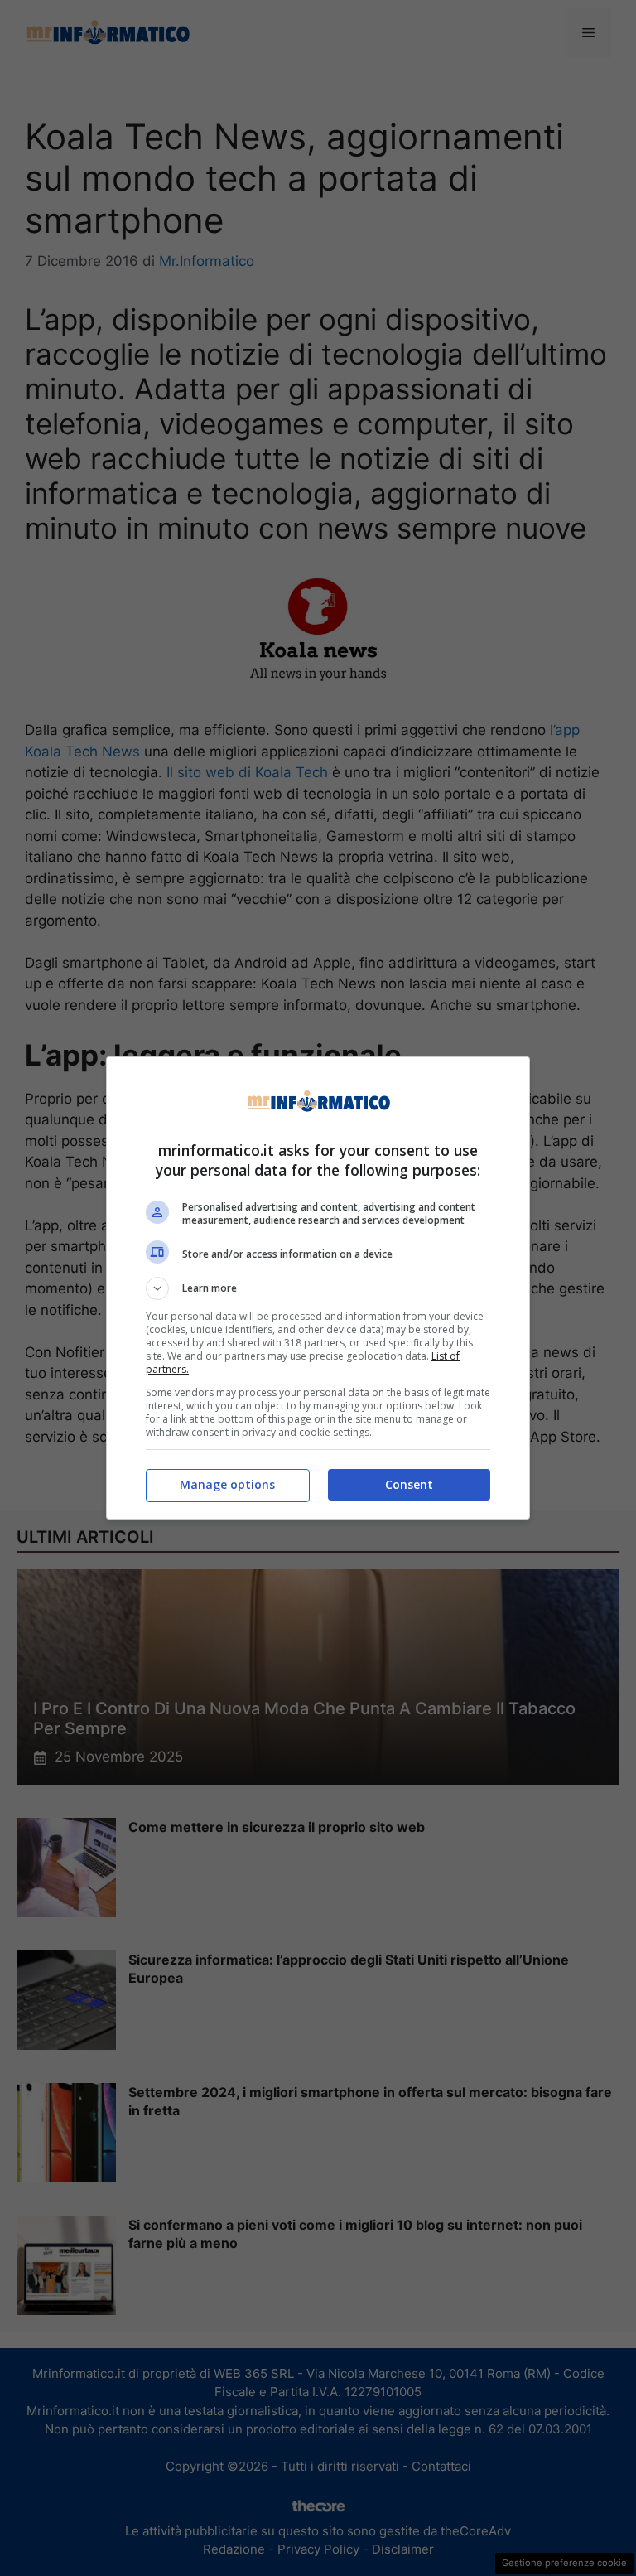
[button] (318, 1288)
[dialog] (318, 1288)
